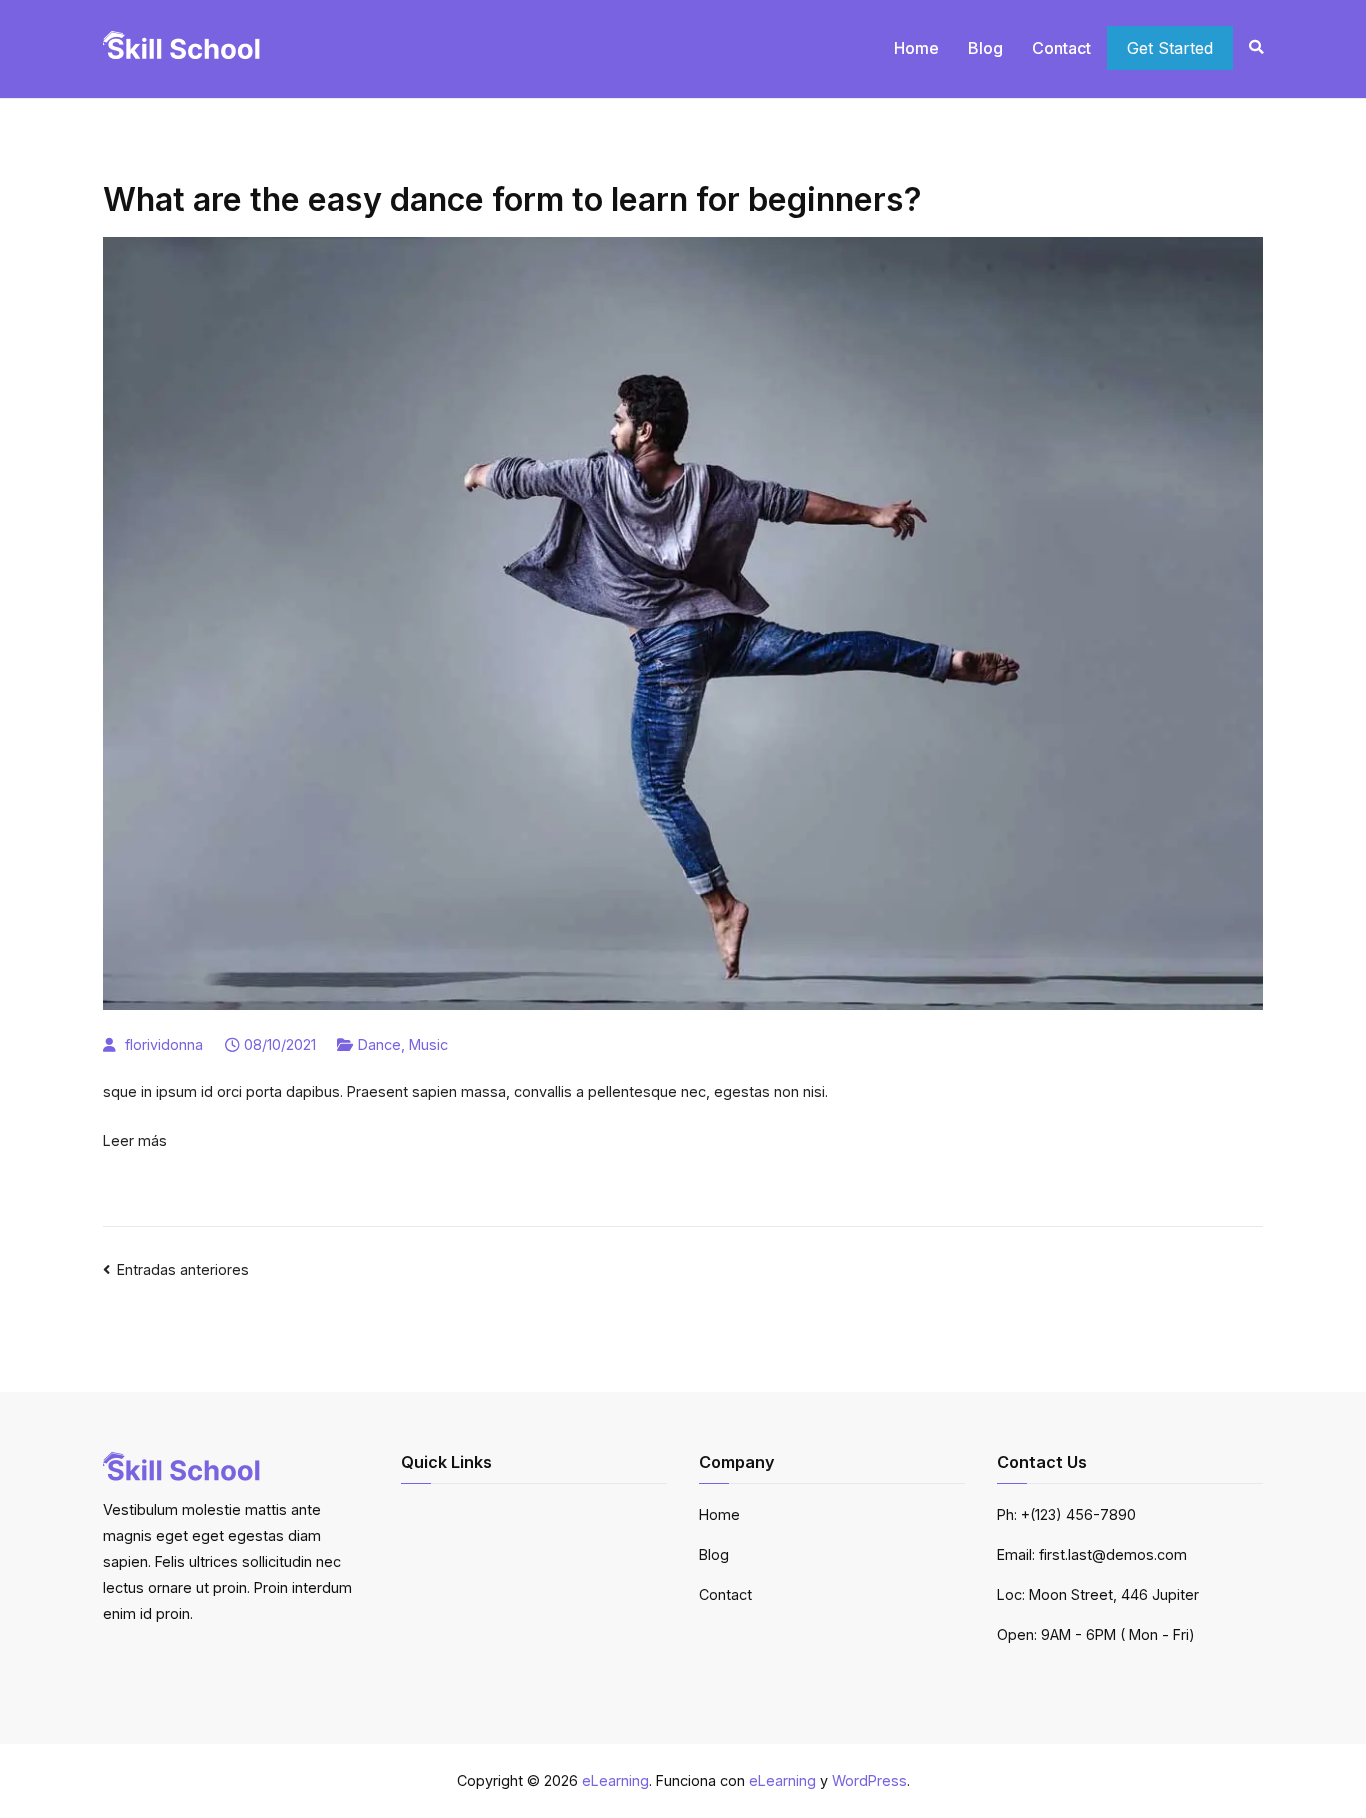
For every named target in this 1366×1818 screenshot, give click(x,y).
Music (428, 1044)
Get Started (1170, 48)
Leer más (135, 1140)
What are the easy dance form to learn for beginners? (512, 199)
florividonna (164, 1044)
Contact (1061, 48)
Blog (985, 48)
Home (916, 48)
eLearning (615, 1780)
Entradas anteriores (183, 1269)
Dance (379, 1044)
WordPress (869, 1780)
